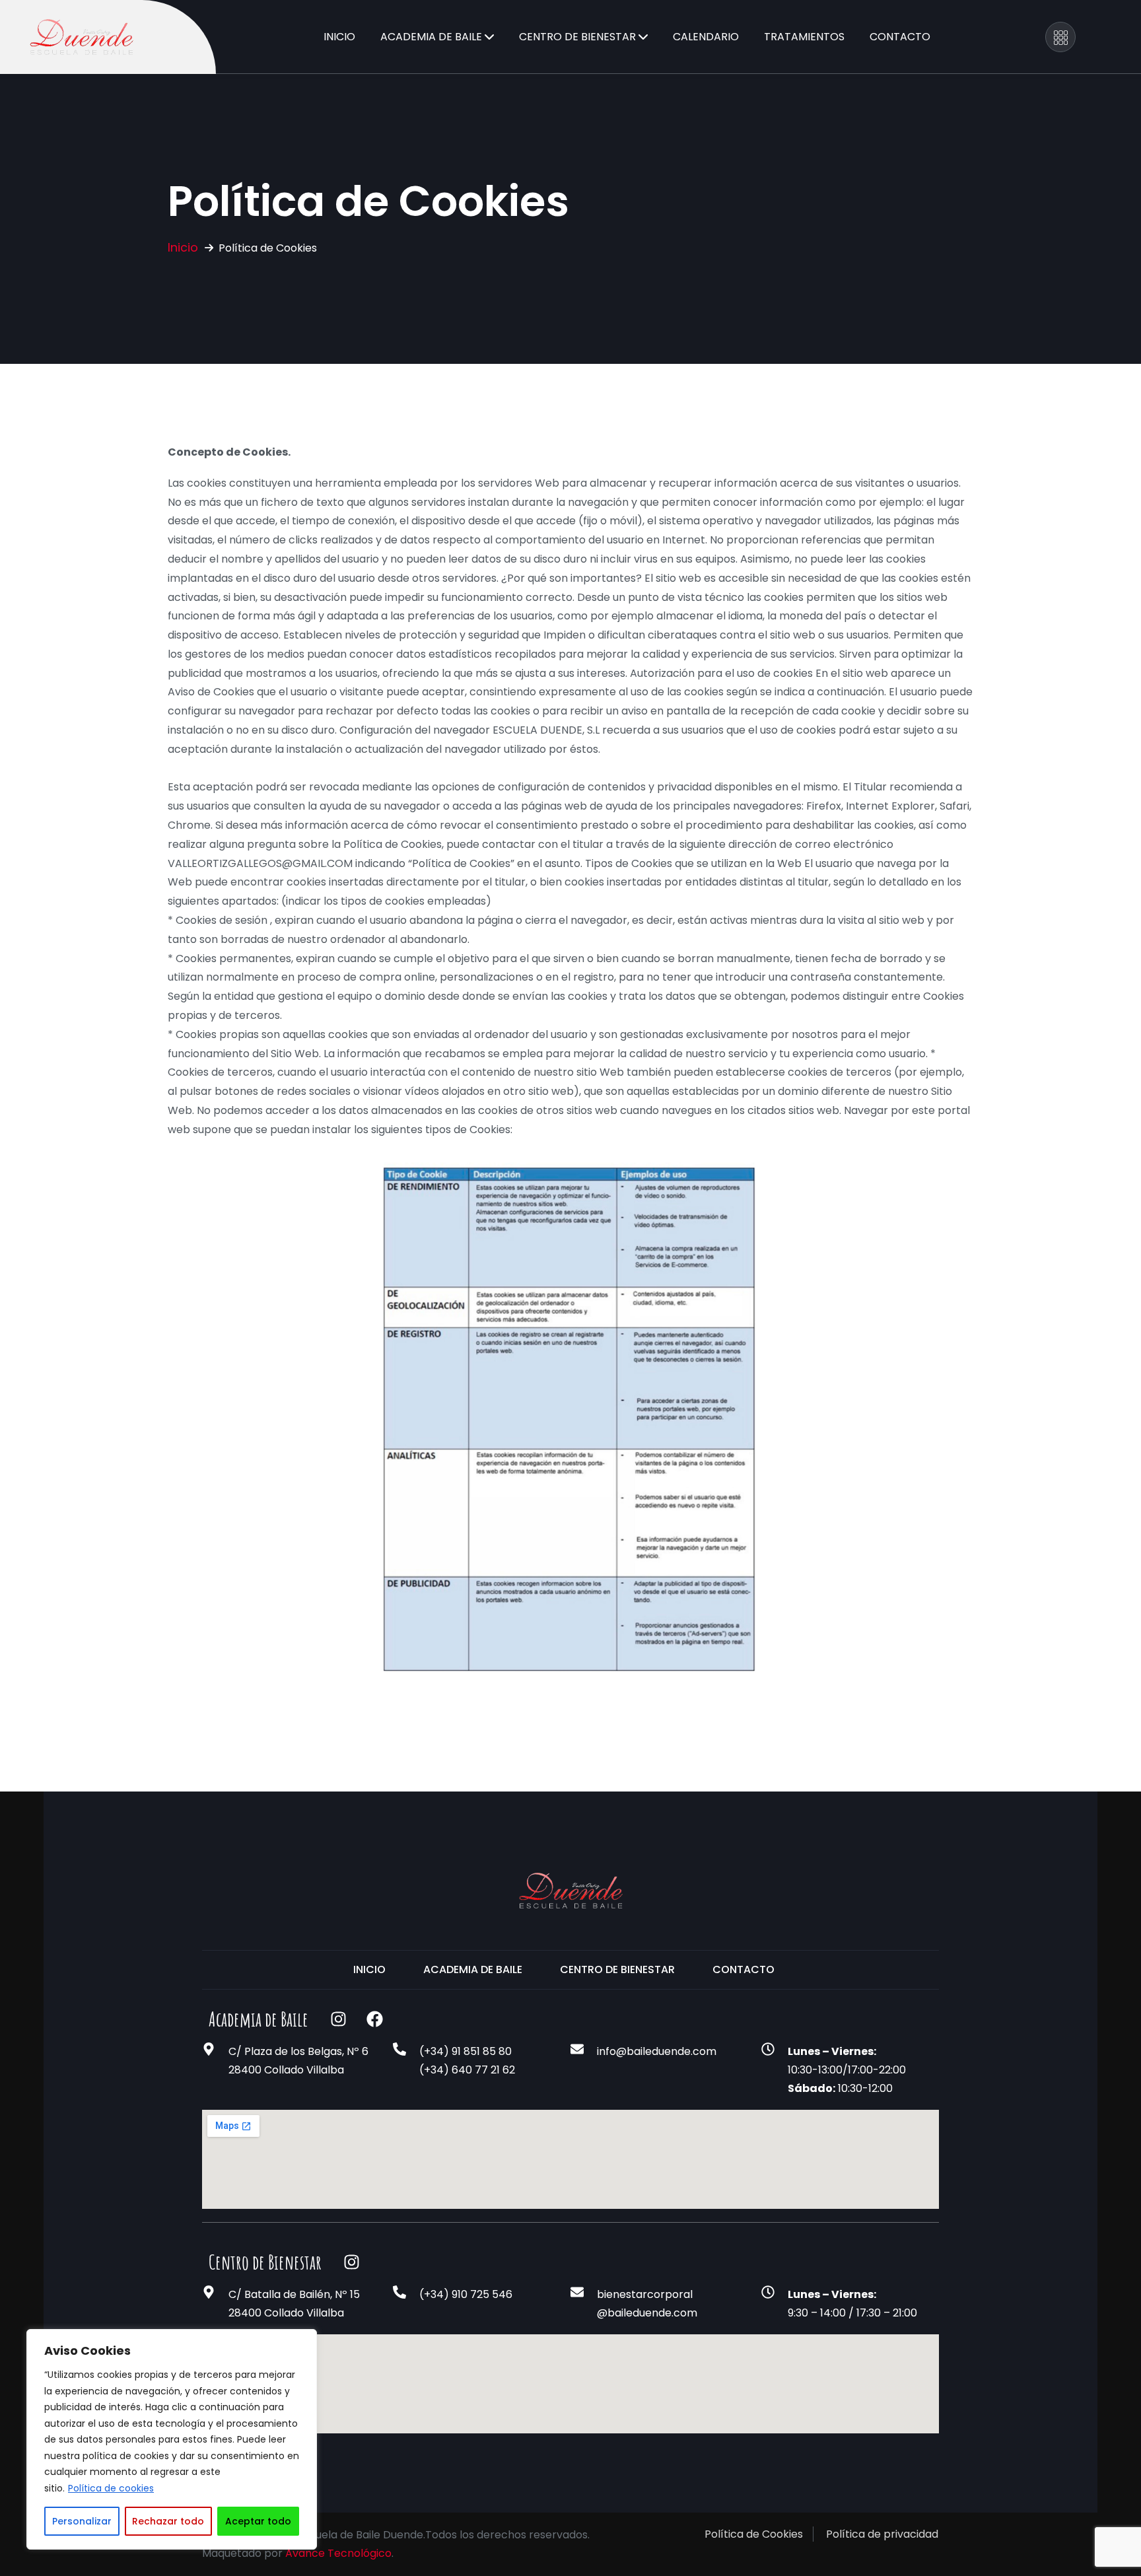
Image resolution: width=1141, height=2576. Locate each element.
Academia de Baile (431, 37)
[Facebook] (374, 2019)
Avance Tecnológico (338, 2553)
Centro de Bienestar (577, 37)
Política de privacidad (882, 2534)
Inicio (339, 37)
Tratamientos (804, 37)
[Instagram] (338, 2019)
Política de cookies (111, 2488)
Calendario (706, 37)
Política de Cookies (754, 2534)
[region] (172, 2439)
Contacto (900, 37)
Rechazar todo (168, 2521)
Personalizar (82, 2521)
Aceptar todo (258, 2521)
